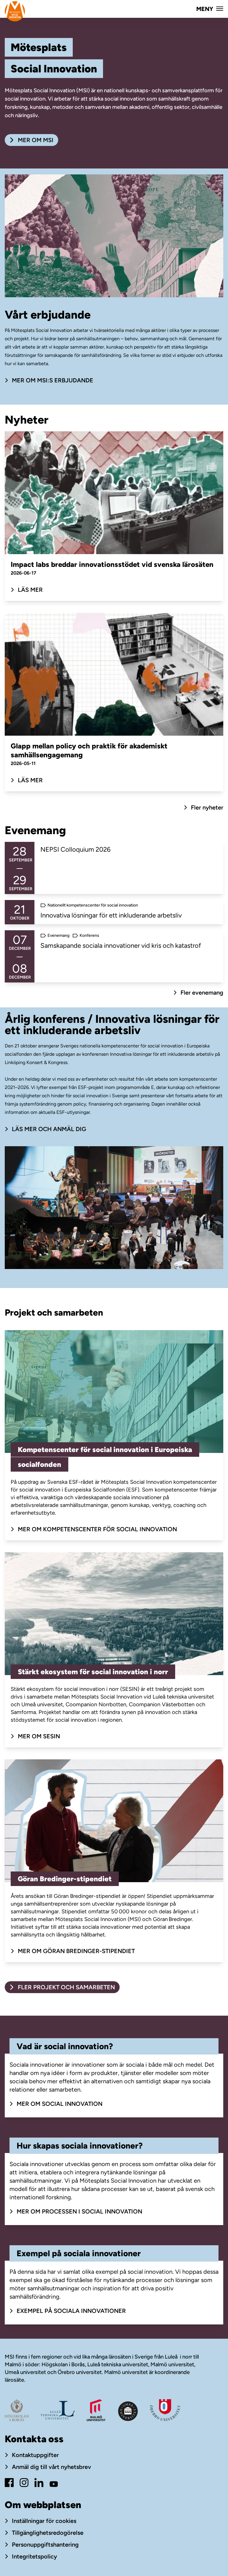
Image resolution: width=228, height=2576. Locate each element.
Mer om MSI (35, 140)
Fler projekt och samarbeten (66, 1987)
